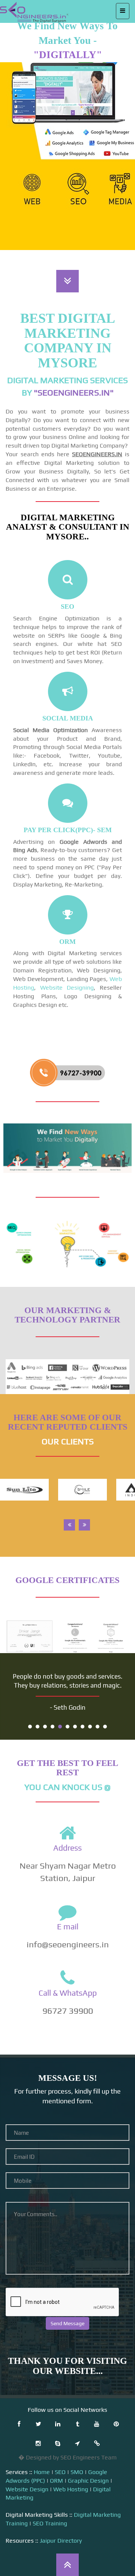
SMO (77, 2472)
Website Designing (67, 988)
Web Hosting (71, 2489)
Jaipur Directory (61, 2541)
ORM (56, 2481)
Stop (126, 1726)
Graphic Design (88, 2481)
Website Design (27, 2489)
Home (42, 2472)
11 (105, 1727)
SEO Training (50, 2523)
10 (97, 1727)
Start (120, 1726)
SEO (60, 2472)
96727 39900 (68, 2011)
